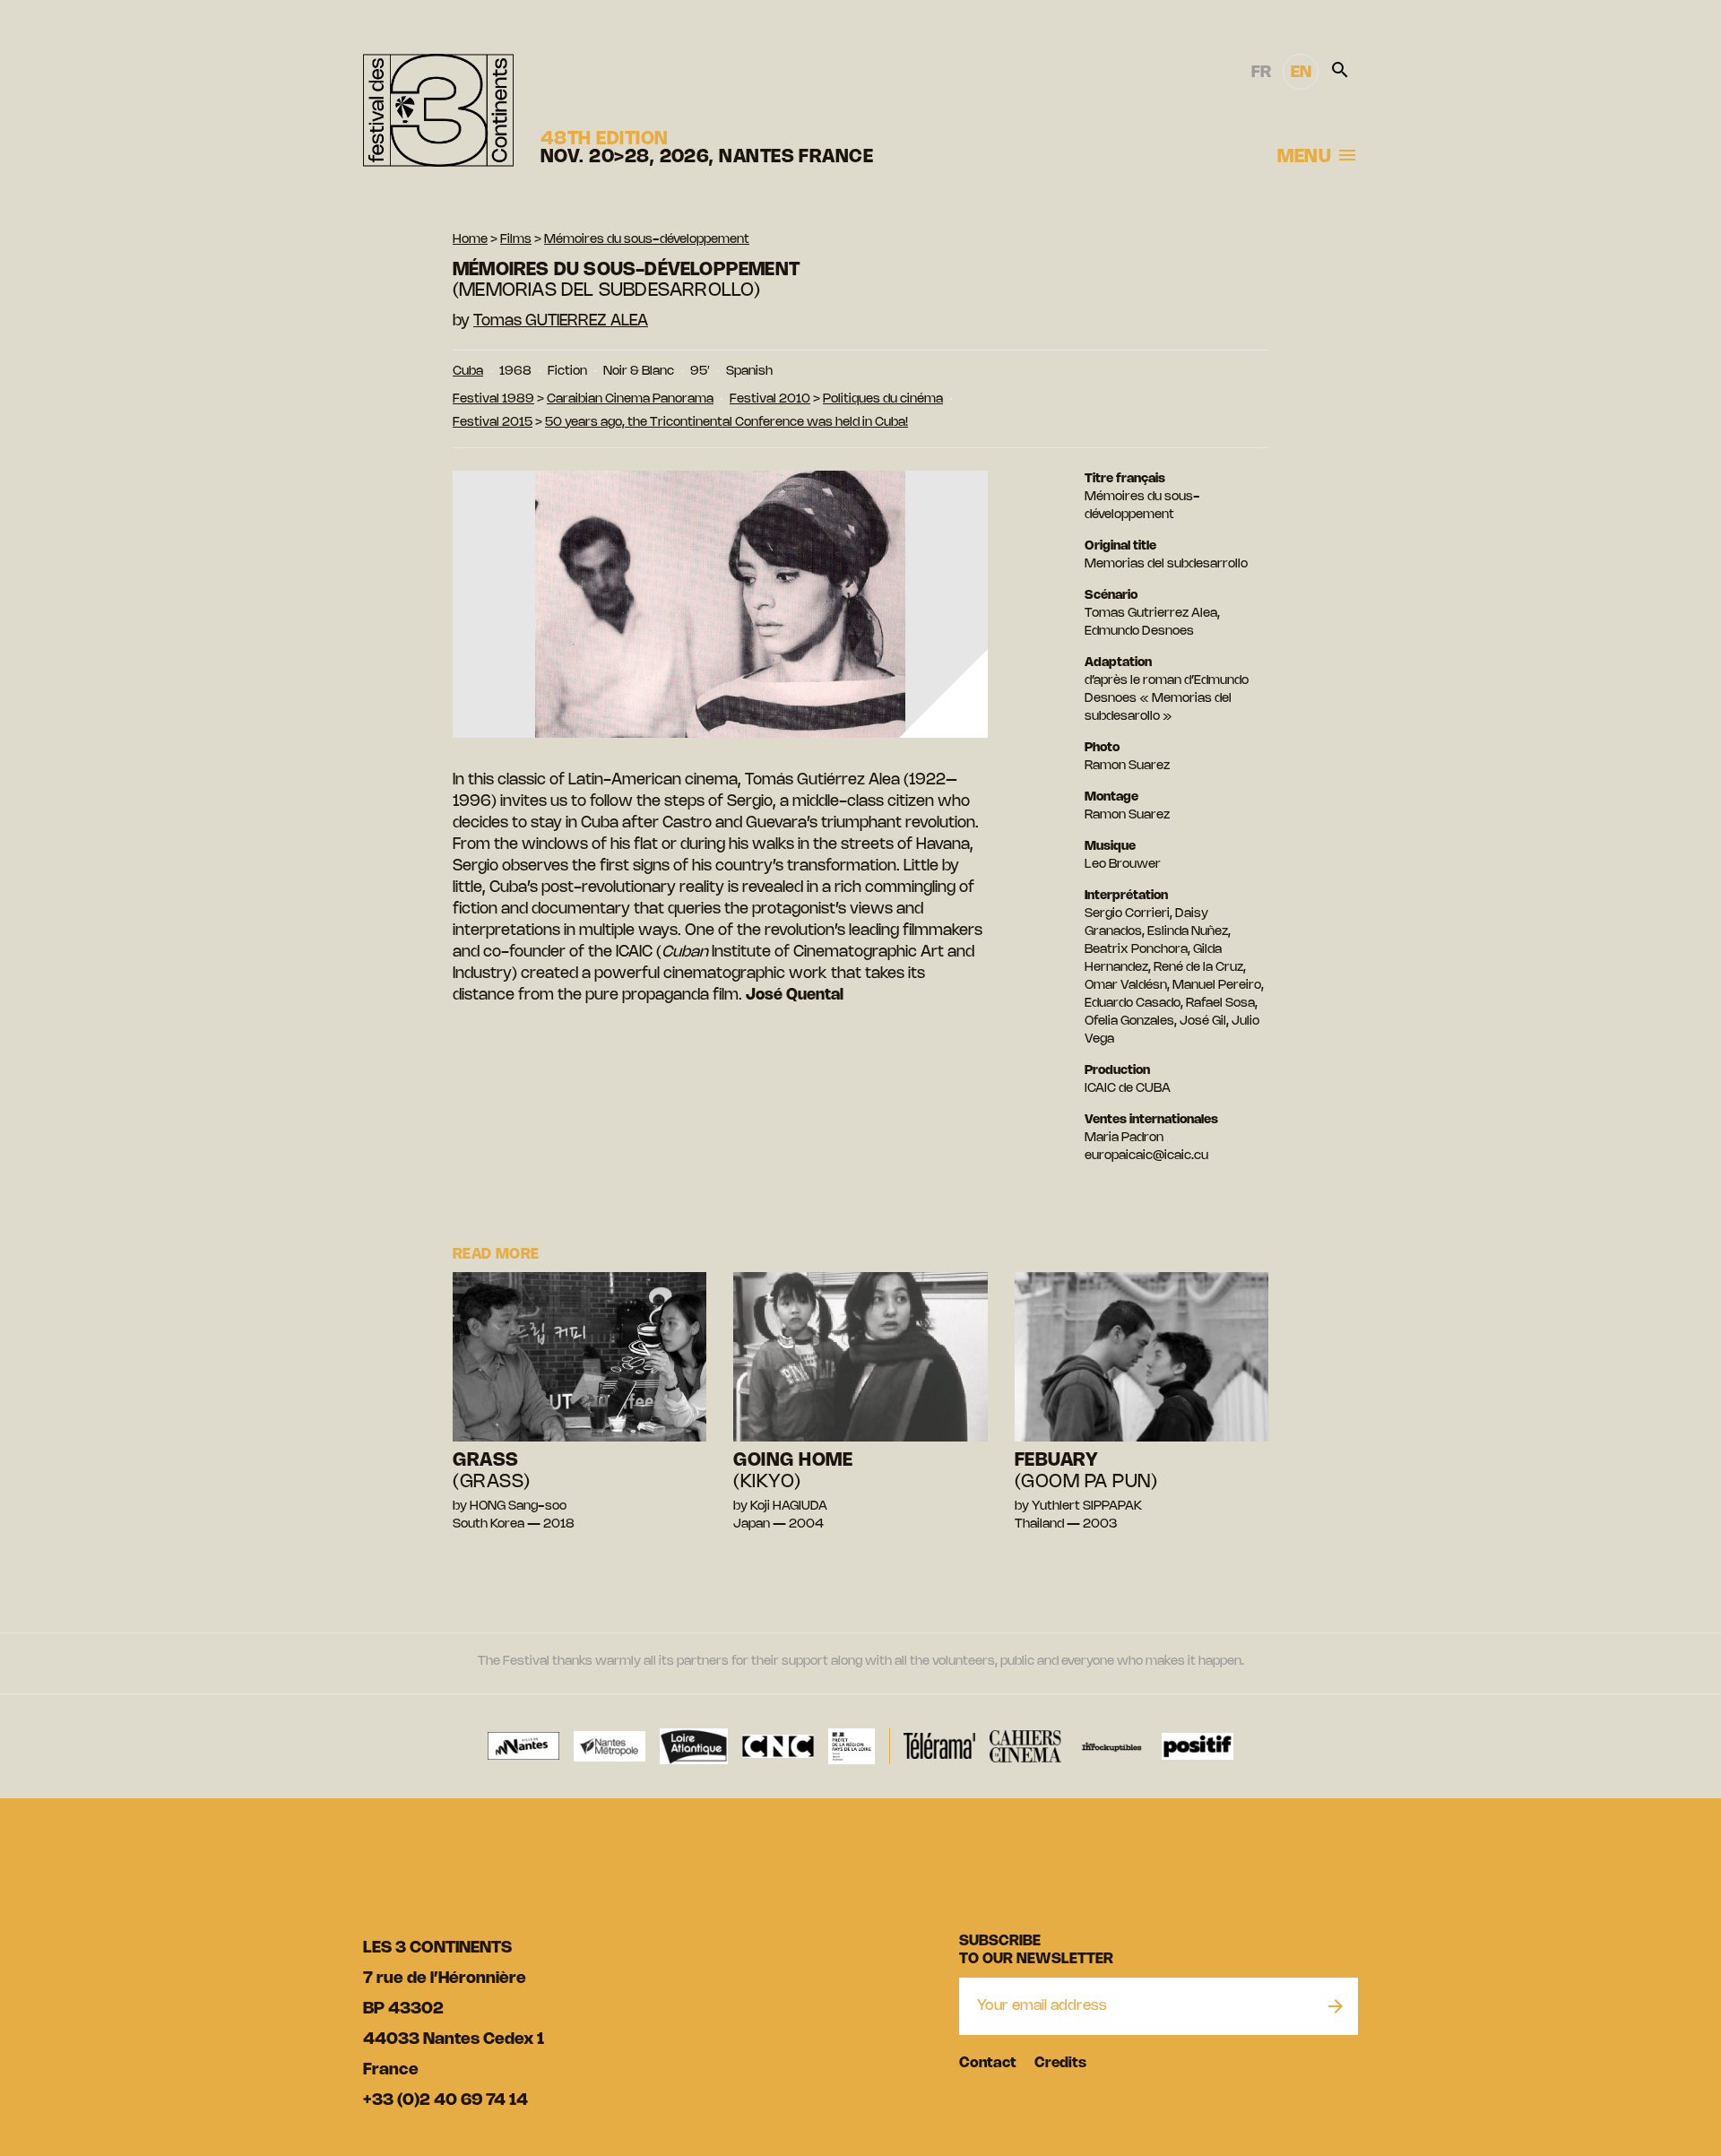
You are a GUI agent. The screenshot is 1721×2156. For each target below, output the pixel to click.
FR (1261, 73)
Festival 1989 (493, 399)
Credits (1060, 2063)
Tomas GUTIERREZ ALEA (561, 321)
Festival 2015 (493, 423)
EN (1301, 73)
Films (516, 240)
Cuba (468, 372)
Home (470, 240)
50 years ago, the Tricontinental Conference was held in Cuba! (726, 423)
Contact (988, 2063)
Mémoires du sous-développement (647, 240)
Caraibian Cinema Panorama (630, 399)
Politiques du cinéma (883, 399)
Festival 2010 (770, 399)
